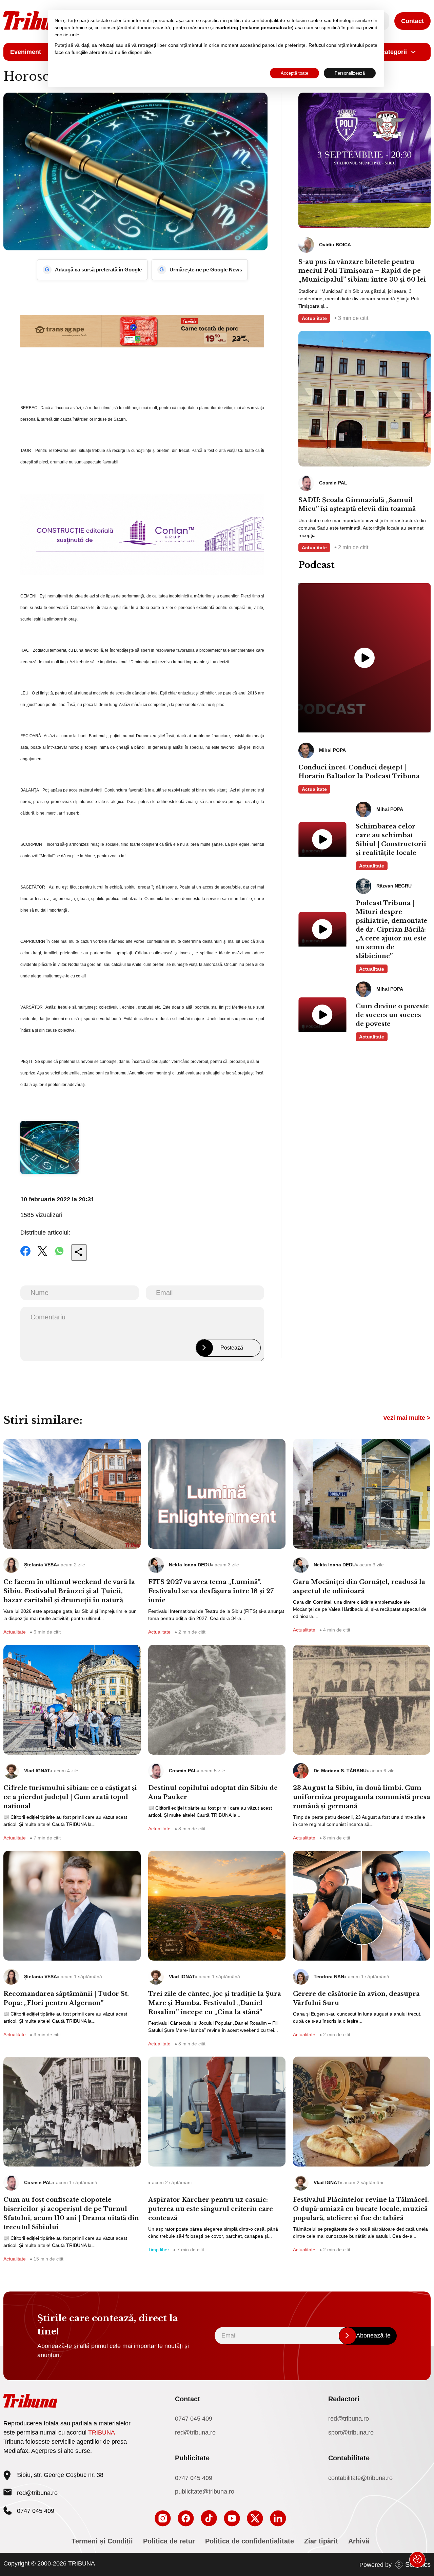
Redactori (344, 2399)
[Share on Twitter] (42, 1256)
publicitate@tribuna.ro (205, 2492)
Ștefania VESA (41, 1565)
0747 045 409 (194, 2419)
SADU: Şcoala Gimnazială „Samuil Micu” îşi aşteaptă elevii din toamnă (357, 504)
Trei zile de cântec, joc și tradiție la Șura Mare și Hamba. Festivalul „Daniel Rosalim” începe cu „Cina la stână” (215, 2003)
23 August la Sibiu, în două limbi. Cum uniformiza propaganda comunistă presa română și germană (362, 1797)
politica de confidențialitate (257, 20)
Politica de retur (169, 2541)
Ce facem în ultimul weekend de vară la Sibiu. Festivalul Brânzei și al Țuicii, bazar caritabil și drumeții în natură (69, 1591)
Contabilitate (349, 2458)
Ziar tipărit (321, 2541)
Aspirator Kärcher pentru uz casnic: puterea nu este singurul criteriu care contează (211, 2209)
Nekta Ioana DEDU (190, 1565)
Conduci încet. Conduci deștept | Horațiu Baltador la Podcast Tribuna (359, 772)
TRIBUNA (102, 2432)
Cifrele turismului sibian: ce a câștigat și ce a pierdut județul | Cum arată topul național (70, 1797)
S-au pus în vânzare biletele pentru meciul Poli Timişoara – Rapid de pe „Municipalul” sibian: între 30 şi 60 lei (362, 271)
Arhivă (359, 2541)
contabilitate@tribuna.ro (360, 2478)
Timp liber (159, 2250)
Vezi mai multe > (407, 1418)
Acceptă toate (294, 73)
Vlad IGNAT (37, 1771)
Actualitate (314, 318)
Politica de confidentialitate (250, 2541)
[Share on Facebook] (25, 1256)
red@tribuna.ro (37, 2493)
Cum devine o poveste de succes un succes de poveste (392, 1015)
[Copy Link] (79, 1253)
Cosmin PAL (183, 1771)
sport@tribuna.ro (351, 2432)
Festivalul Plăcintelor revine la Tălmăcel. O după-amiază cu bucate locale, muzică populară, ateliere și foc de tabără (361, 2209)
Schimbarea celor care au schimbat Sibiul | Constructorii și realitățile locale (391, 840)
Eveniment (26, 52)
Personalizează (350, 73)
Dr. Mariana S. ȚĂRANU (340, 1771)
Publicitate (192, 2458)
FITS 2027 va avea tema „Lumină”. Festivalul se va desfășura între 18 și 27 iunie (211, 1591)
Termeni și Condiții (102, 2541)
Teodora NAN (329, 1977)
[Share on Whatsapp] (59, 1256)
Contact (412, 21)
